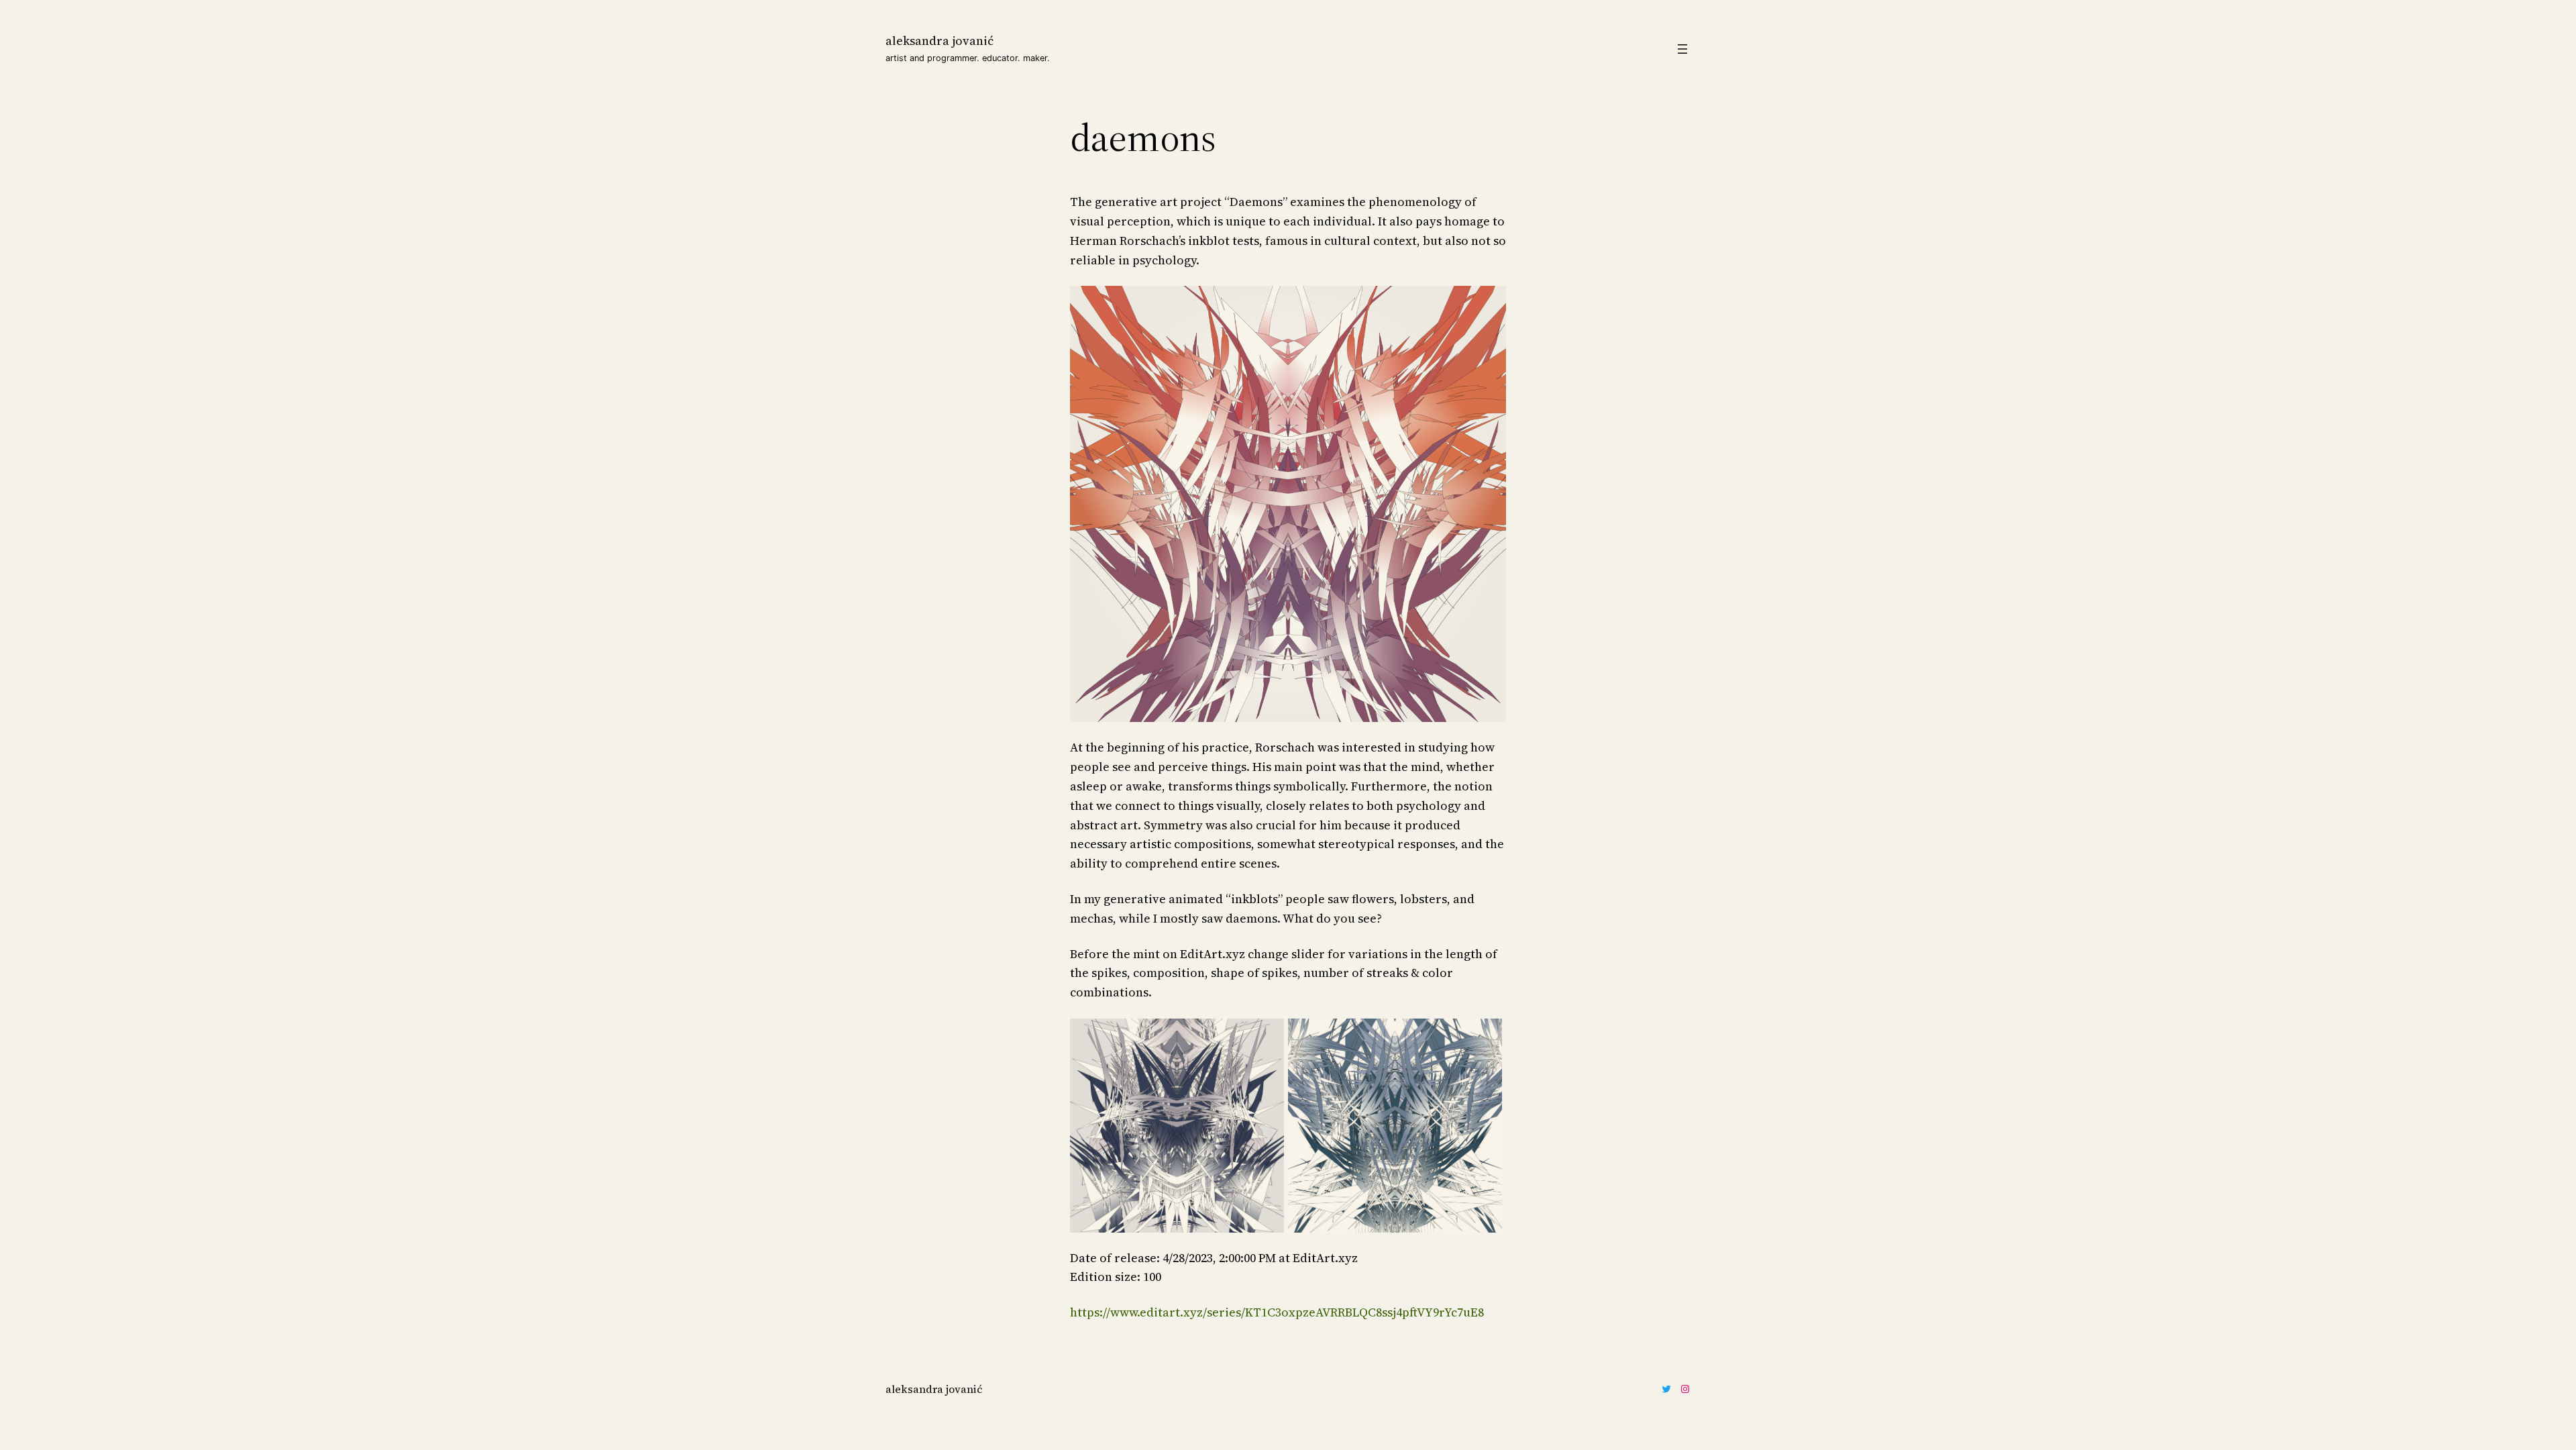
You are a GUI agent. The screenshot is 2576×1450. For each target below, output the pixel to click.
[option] (1179, 1126)
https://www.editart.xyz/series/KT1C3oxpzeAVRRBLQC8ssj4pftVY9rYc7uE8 (1277, 1312)
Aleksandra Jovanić (940, 41)
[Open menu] (1682, 49)
